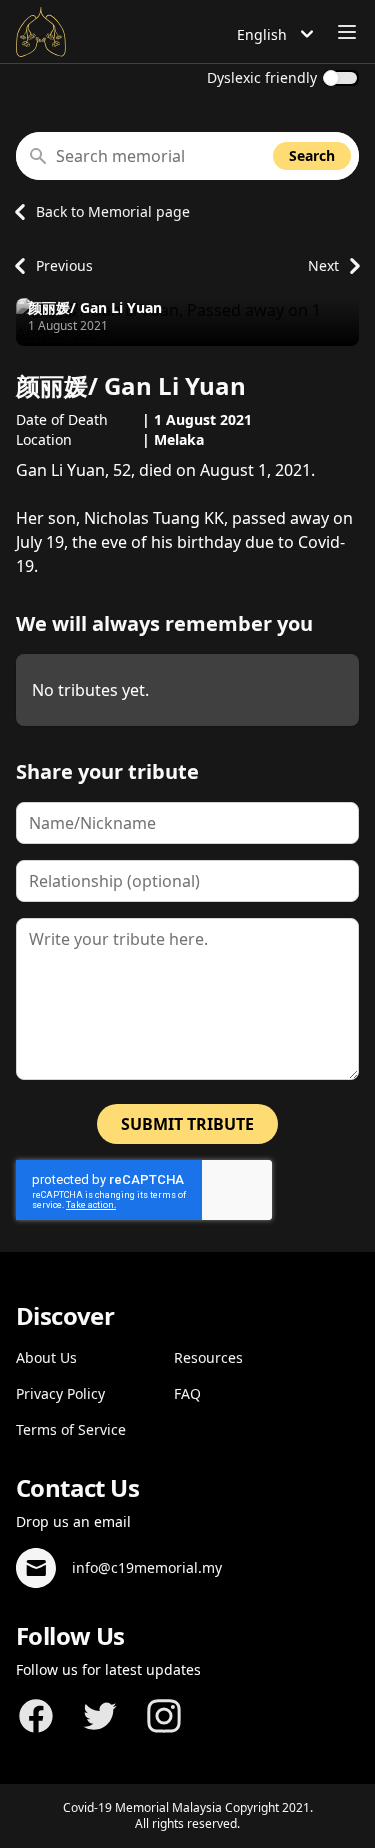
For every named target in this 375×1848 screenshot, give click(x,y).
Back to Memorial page (113, 211)
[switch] (341, 78)
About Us (46, 1357)
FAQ (187, 1393)
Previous (64, 265)
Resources (208, 1357)
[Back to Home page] (41, 31)
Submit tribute (187, 1124)
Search (312, 155)
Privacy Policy (60, 1393)
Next (323, 265)
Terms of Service (71, 1429)
